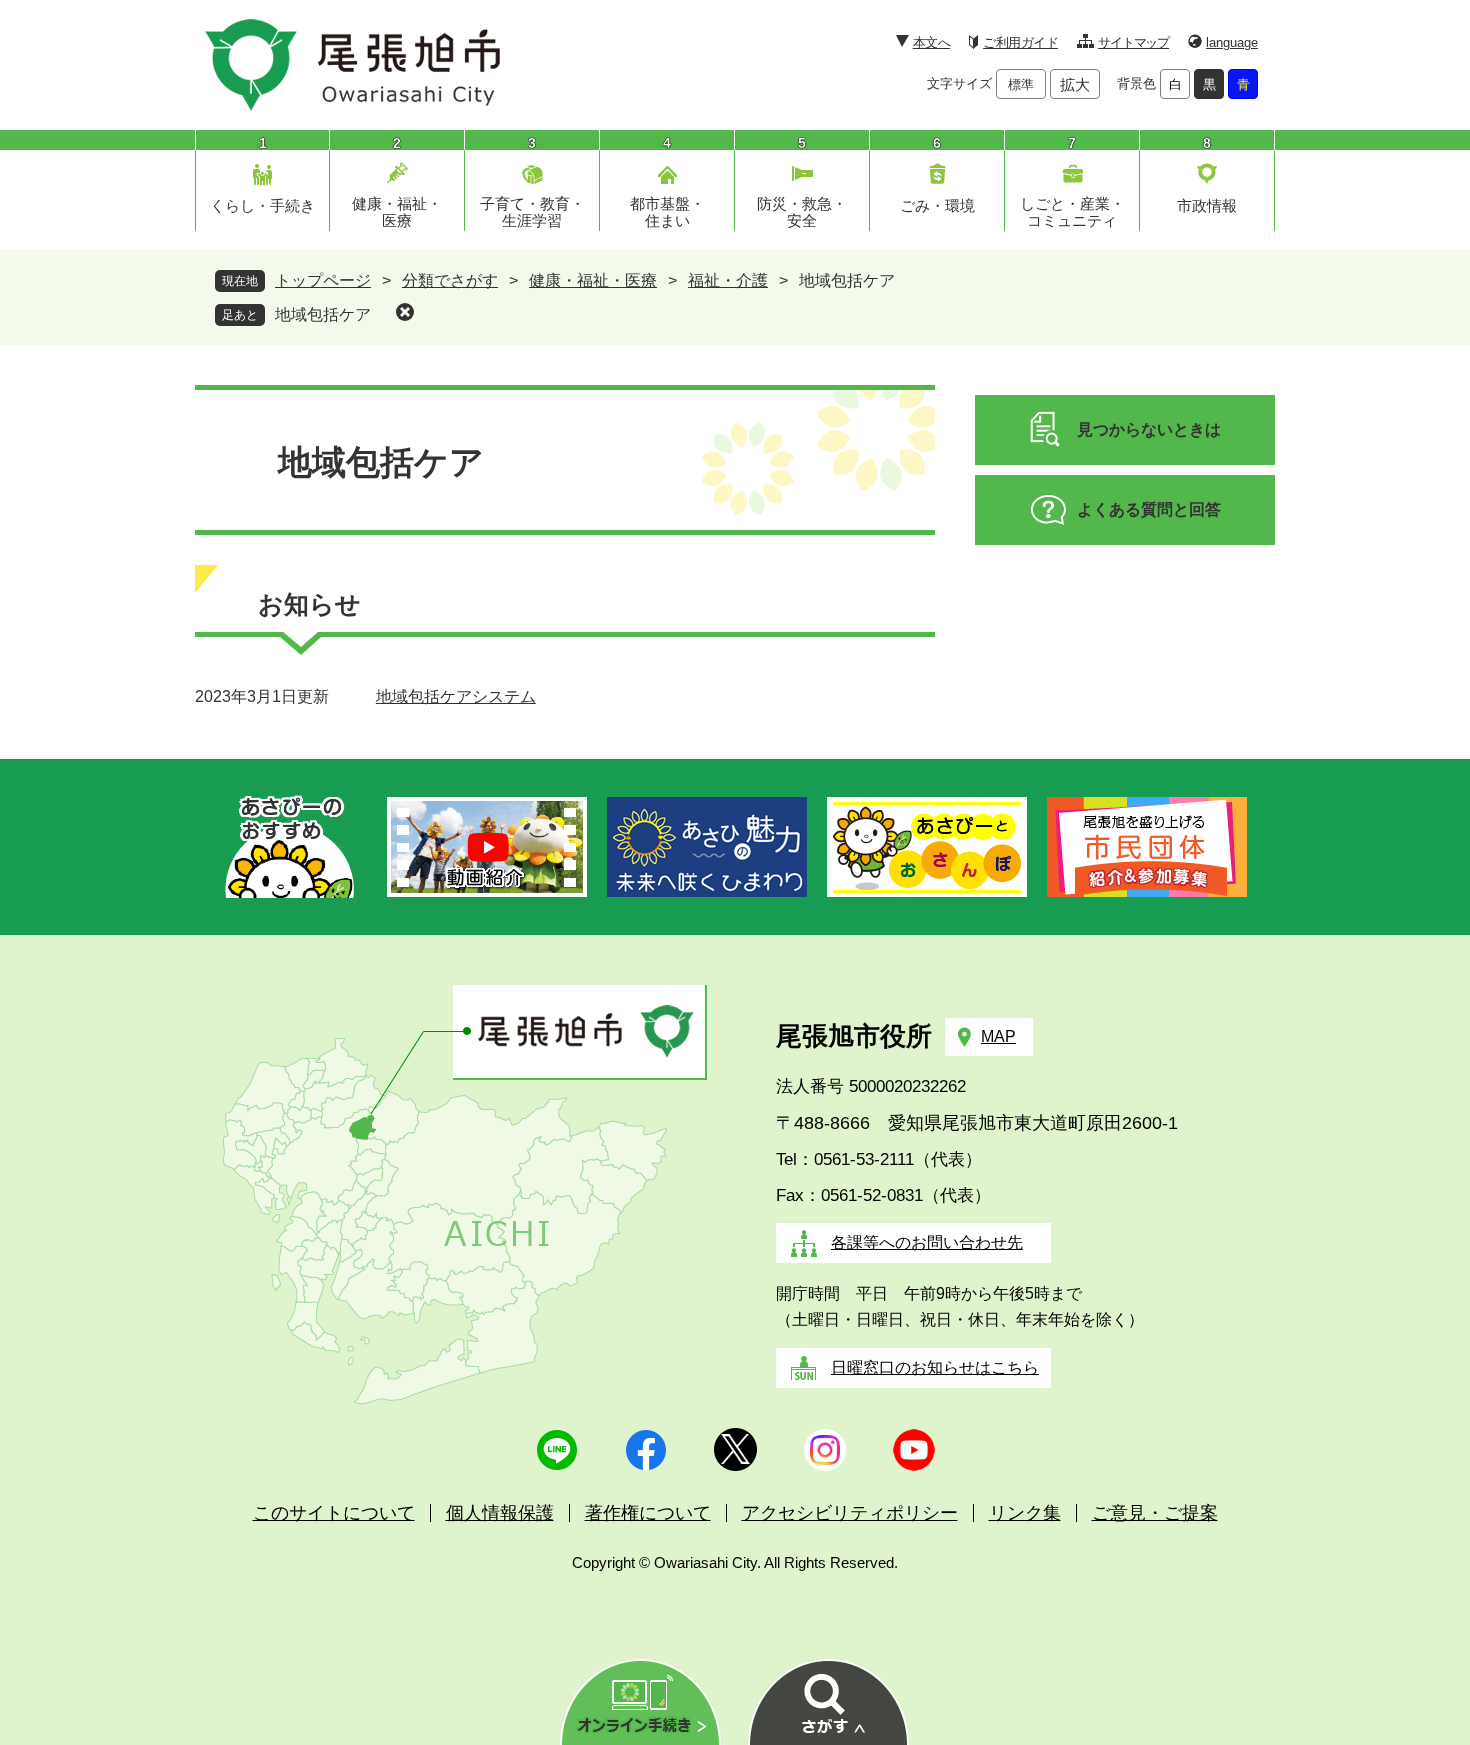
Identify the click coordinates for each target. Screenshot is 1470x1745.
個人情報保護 (500, 1513)
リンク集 (1025, 1513)
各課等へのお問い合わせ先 (927, 1242)
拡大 (1075, 84)
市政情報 (1207, 205)
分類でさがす (450, 280)
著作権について (648, 1513)
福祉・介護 (728, 280)
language (1232, 42)
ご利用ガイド (1020, 42)
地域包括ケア (323, 314)
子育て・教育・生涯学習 (532, 212)
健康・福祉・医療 (397, 212)
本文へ (931, 42)
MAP (998, 1036)
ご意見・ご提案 (1155, 1513)
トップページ (323, 280)
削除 (405, 312)
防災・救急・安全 (802, 212)
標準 (1021, 84)
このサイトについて (334, 1513)
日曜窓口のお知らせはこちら (935, 1367)
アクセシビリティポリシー (850, 1513)
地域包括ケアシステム (456, 696)
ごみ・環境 (937, 205)
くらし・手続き (262, 205)
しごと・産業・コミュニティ (1072, 212)
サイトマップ (1133, 42)
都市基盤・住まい (667, 212)
